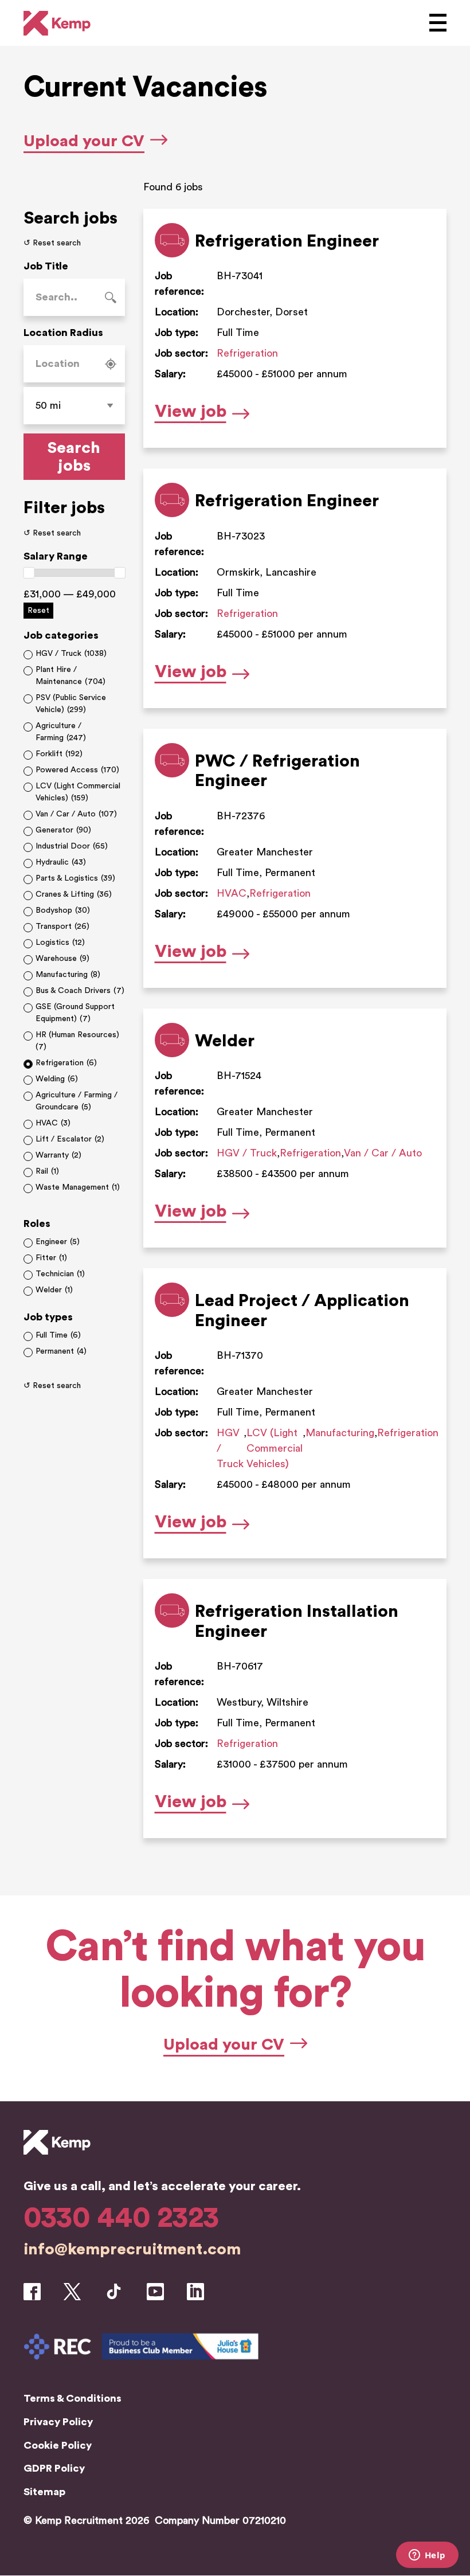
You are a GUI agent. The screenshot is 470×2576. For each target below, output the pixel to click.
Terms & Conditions (73, 2398)
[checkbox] (74, 654)
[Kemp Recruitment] (57, 2168)
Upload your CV (84, 141)
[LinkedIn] (195, 2293)
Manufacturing (340, 1433)
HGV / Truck (247, 1153)
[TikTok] (114, 2294)
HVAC (232, 893)
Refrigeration (247, 353)
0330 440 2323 (121, 2218)
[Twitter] (72, 2294)
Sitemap (44, 2492)
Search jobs (74, 457)
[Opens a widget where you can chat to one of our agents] (427, 2556)
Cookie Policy (58, 2445)
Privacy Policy (58, 2422)
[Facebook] (32, 2294)
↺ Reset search (52, 243)
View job (202, 414)
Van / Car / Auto (383, 1153)
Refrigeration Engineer (287, 241)
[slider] (29, 573)
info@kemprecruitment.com (132, 2249)
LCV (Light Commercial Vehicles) (275, 1448)
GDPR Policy (54, 2468)
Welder (225, 1041)
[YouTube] (155, 2293)
